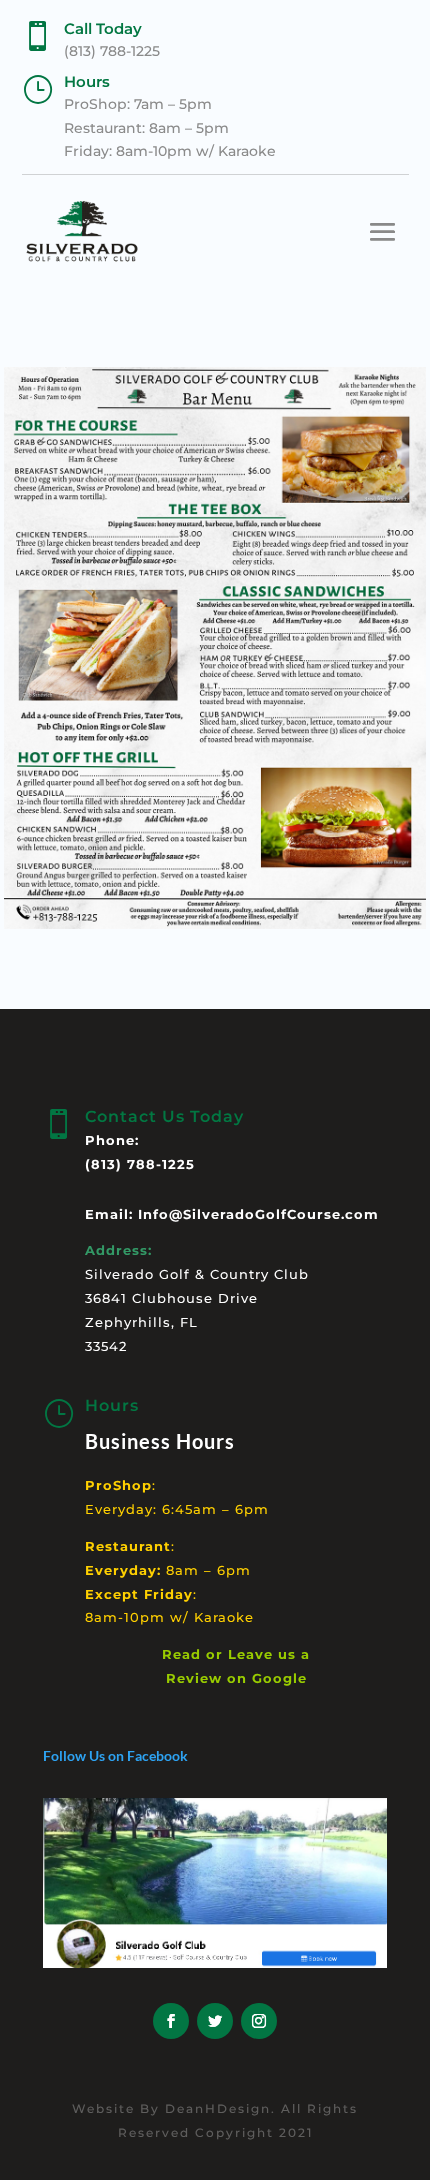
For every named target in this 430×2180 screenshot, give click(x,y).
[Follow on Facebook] (171, 2021)
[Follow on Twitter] (215, 2021)
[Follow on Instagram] (259, 2021)
